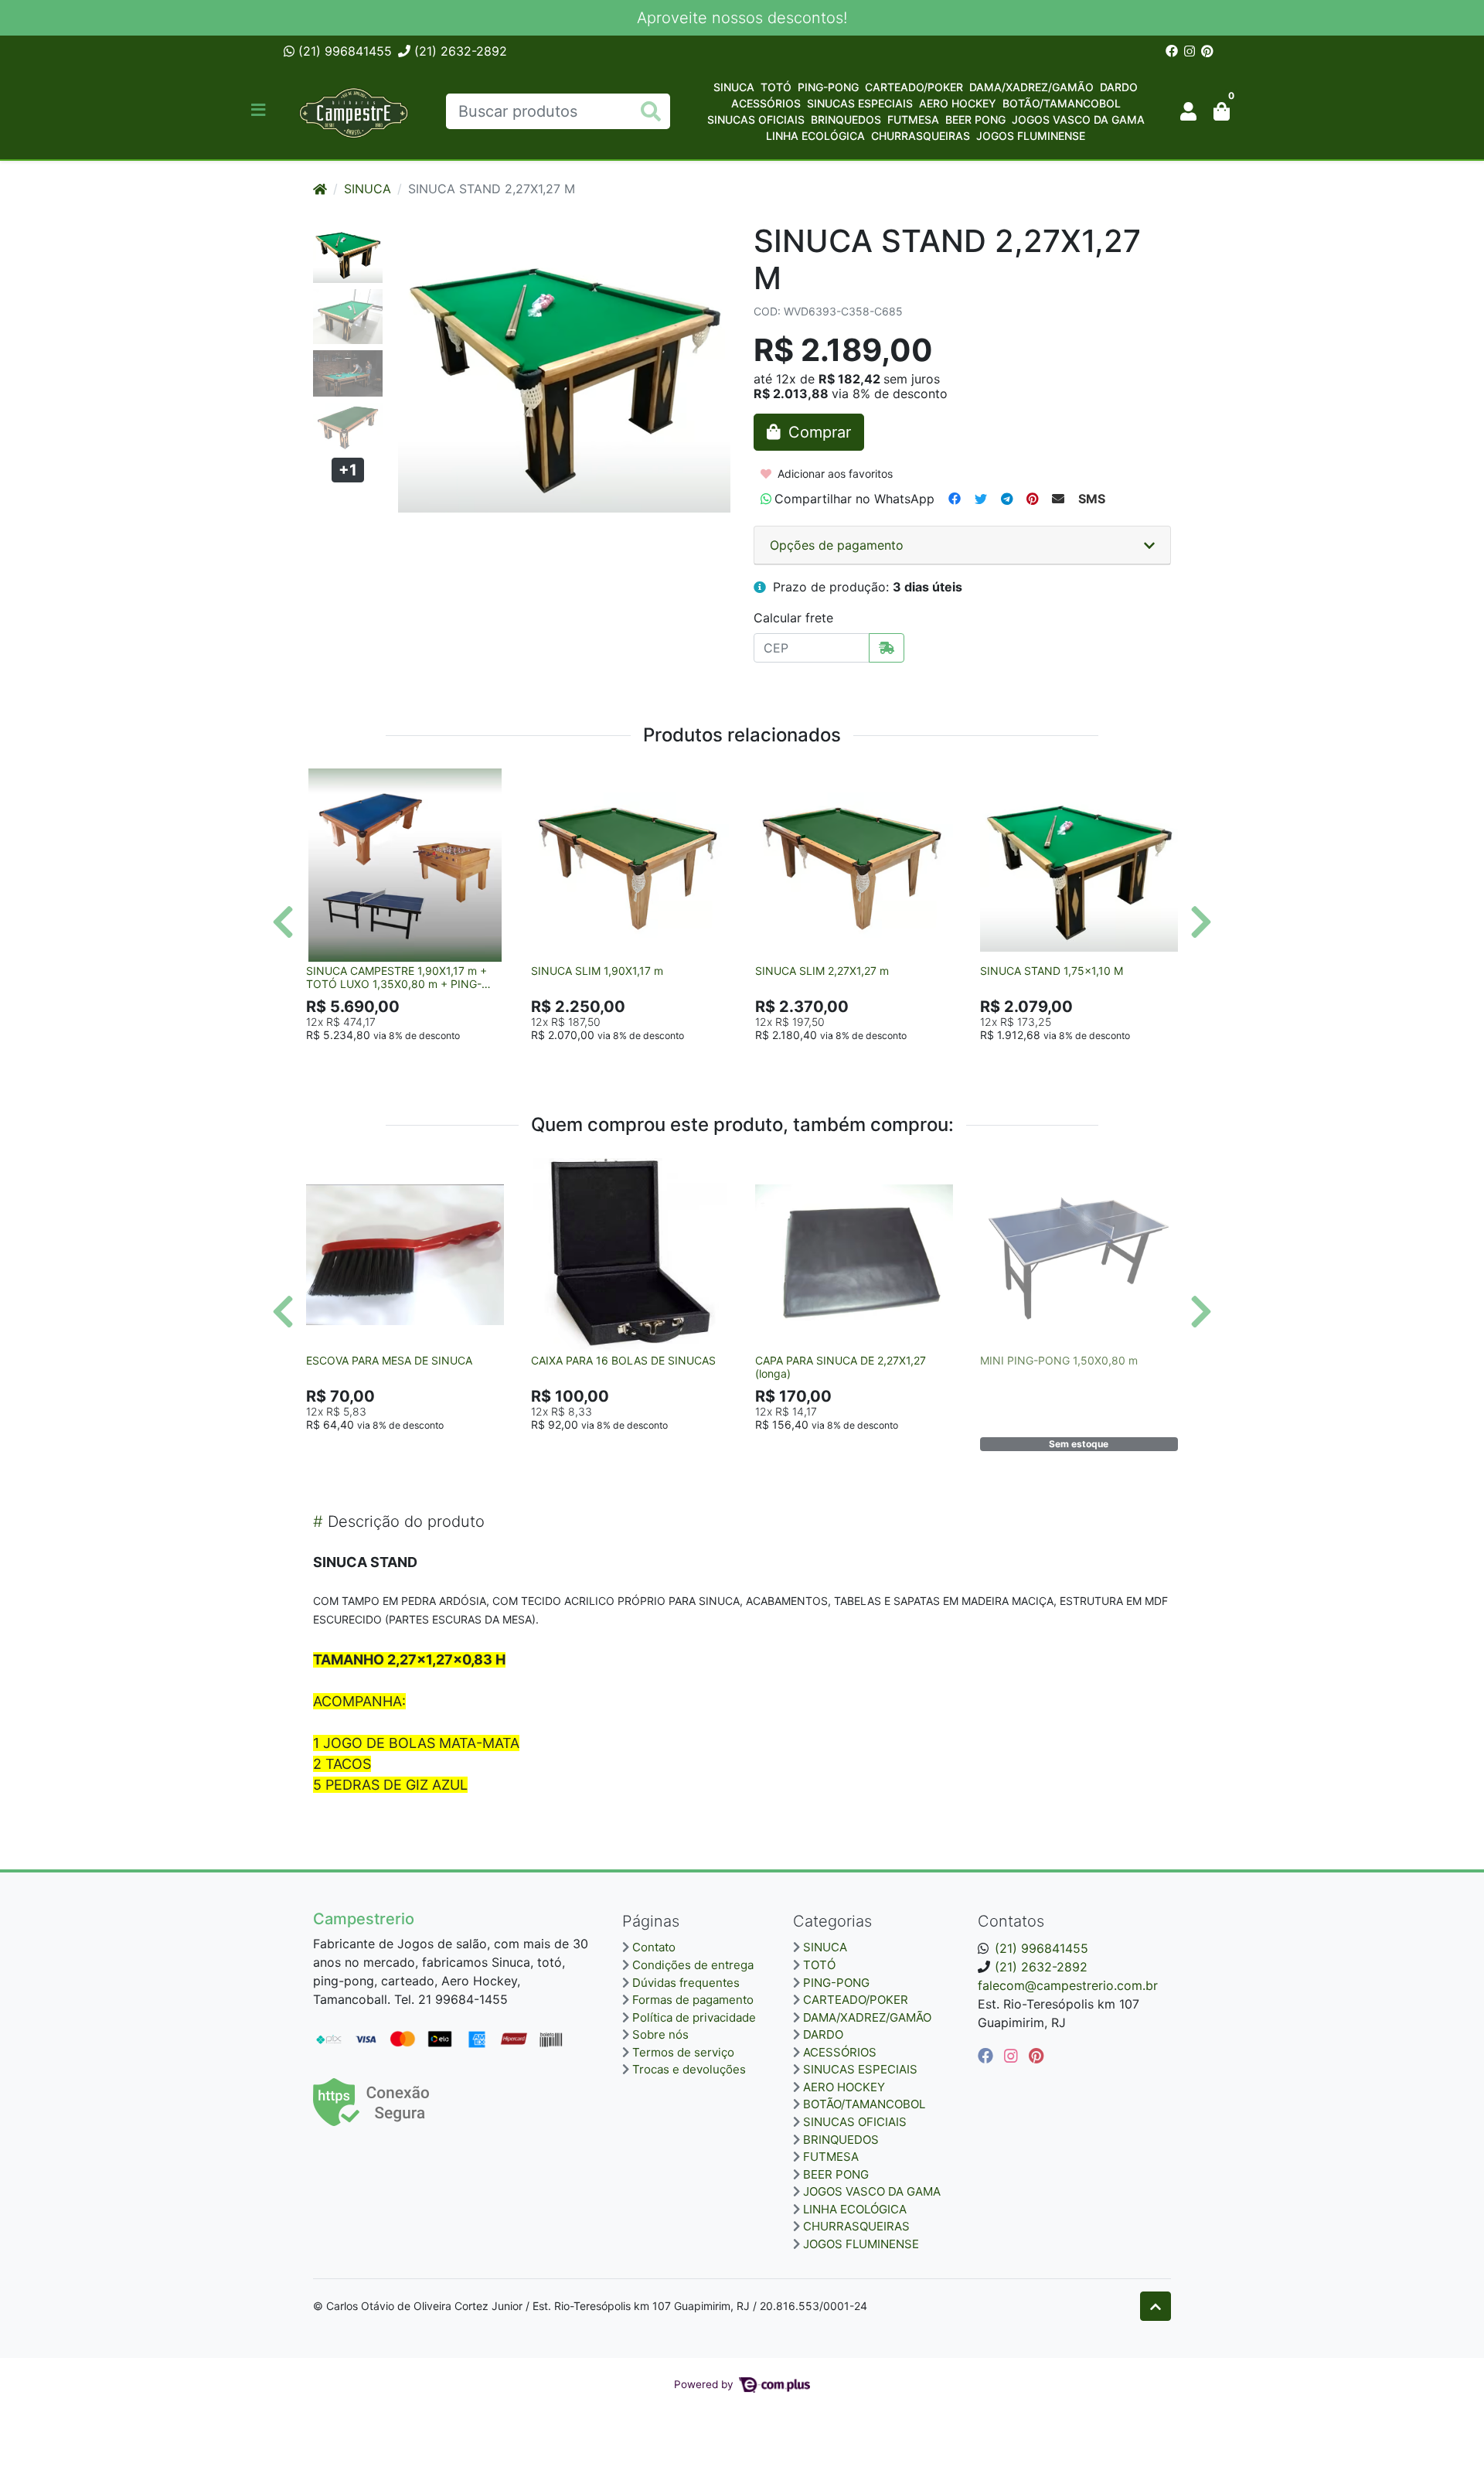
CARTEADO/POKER (914, 87)
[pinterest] (1036, 2056)
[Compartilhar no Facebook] (955, 499)
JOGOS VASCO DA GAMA (1078, 119)
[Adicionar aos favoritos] (325, 782)
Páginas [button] (651, 1921)
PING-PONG (828, 87)
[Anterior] (283, 922)
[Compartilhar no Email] (1058, 499)
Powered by (705, 2384)
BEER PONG (975, 119)
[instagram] (1013, 2056)
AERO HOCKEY (958, 103)
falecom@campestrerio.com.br (1068, 1985)
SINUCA (734, 87)
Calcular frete (793, 618)
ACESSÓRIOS (766, 103)
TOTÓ (776, 87)
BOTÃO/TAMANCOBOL (1062, 103)
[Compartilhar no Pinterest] (1032, 499)
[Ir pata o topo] (1156, 2306)
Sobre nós (660, 2034)
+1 (348, 470)
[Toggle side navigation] (260, 111)
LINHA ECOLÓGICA (815, 136)
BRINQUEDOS (846, 119)
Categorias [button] (832, 1921)
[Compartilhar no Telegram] (1007, 499)
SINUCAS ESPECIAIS (860, 103)
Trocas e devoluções (689, 2069)
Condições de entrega (693, 1965)
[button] (1188, 111)
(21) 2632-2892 (459, 51)
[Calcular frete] (887, 648)
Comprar (412, 1059)
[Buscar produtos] (651, 112)
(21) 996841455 (343, 51)
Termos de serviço (683, 2052)
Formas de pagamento (693, 2000)
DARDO (1119, 87)
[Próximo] (1201, 922)
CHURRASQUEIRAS (921, 136)
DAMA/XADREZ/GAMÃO (1031, 87)
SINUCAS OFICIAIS (756, 119)
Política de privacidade (694, 2017)
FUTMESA (913, 119)
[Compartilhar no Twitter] (981, 499)
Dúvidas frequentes (686, 1983)
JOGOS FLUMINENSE (1031, 136)
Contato (654, 1947)
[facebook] (988, 2056)
